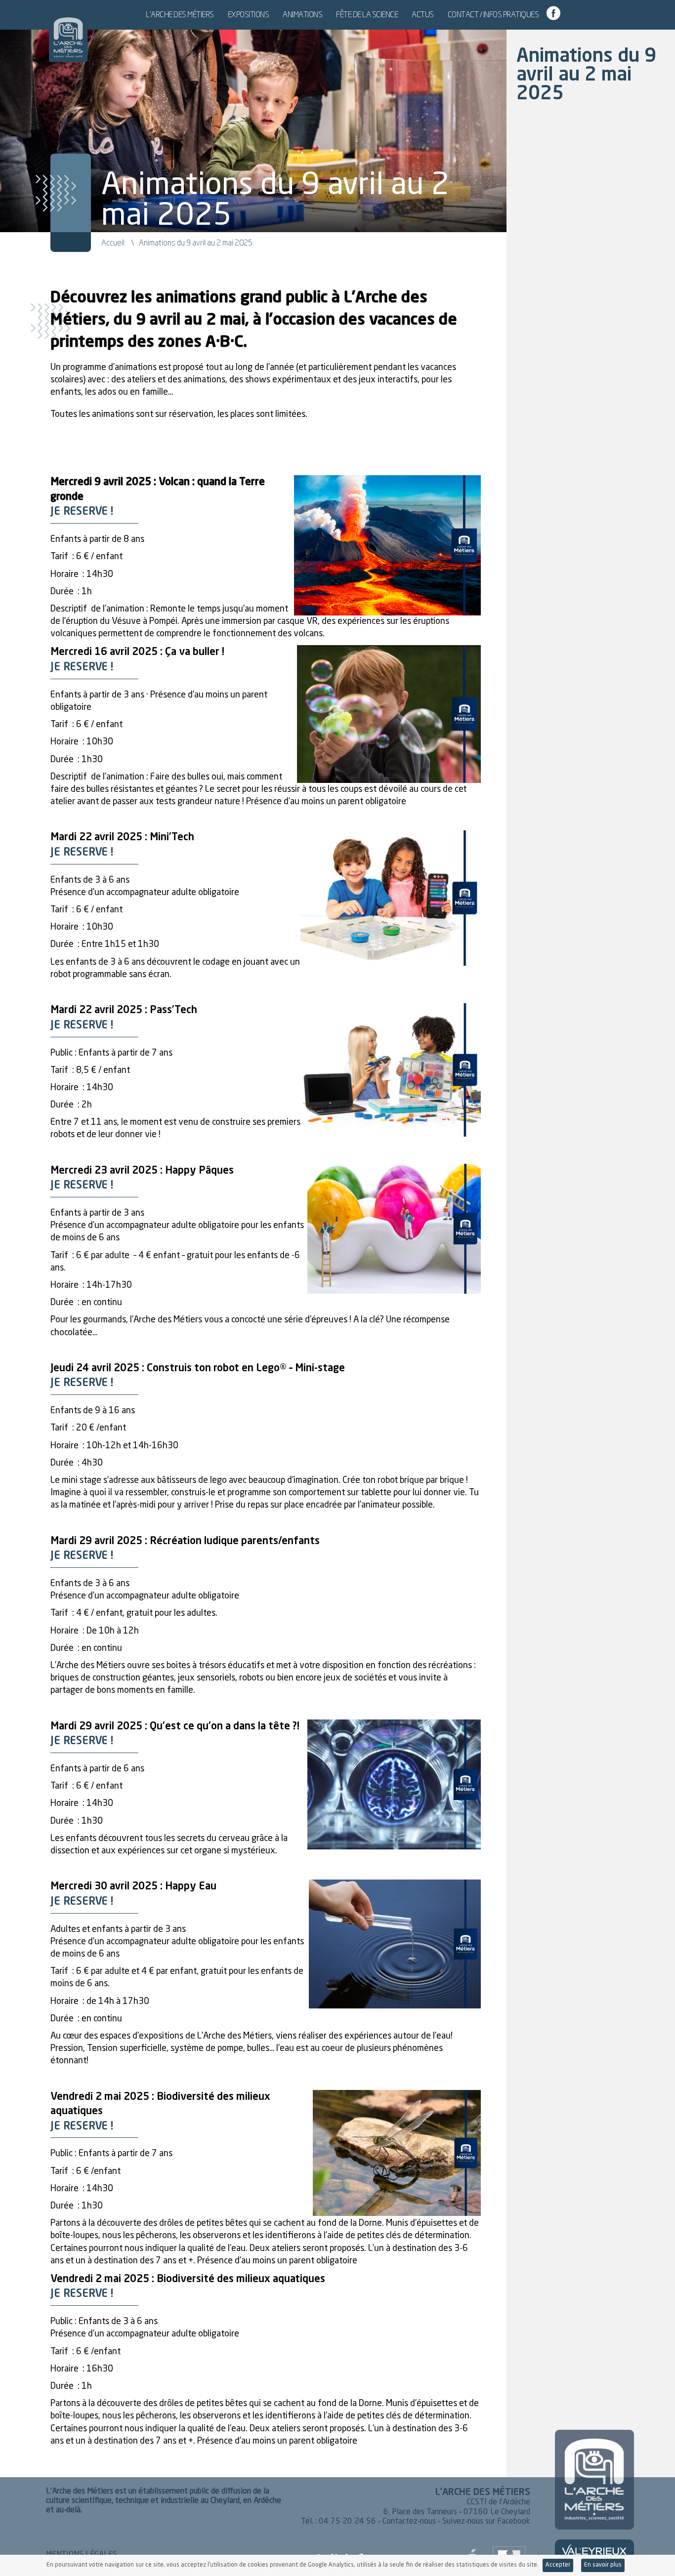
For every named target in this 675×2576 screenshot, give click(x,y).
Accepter (558, 2565)
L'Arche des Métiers (68, 32)
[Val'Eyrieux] (594, 2552)
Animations (302, 14)
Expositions (249, 14)
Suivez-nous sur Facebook (486, 2522)
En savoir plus (603, 2565)
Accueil (113, 243)
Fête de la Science (367, 14)
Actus (423, 14)
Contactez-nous (409, 2522)
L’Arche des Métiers (180, 14)
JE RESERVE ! (82, 512)
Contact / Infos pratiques (493, 14)
